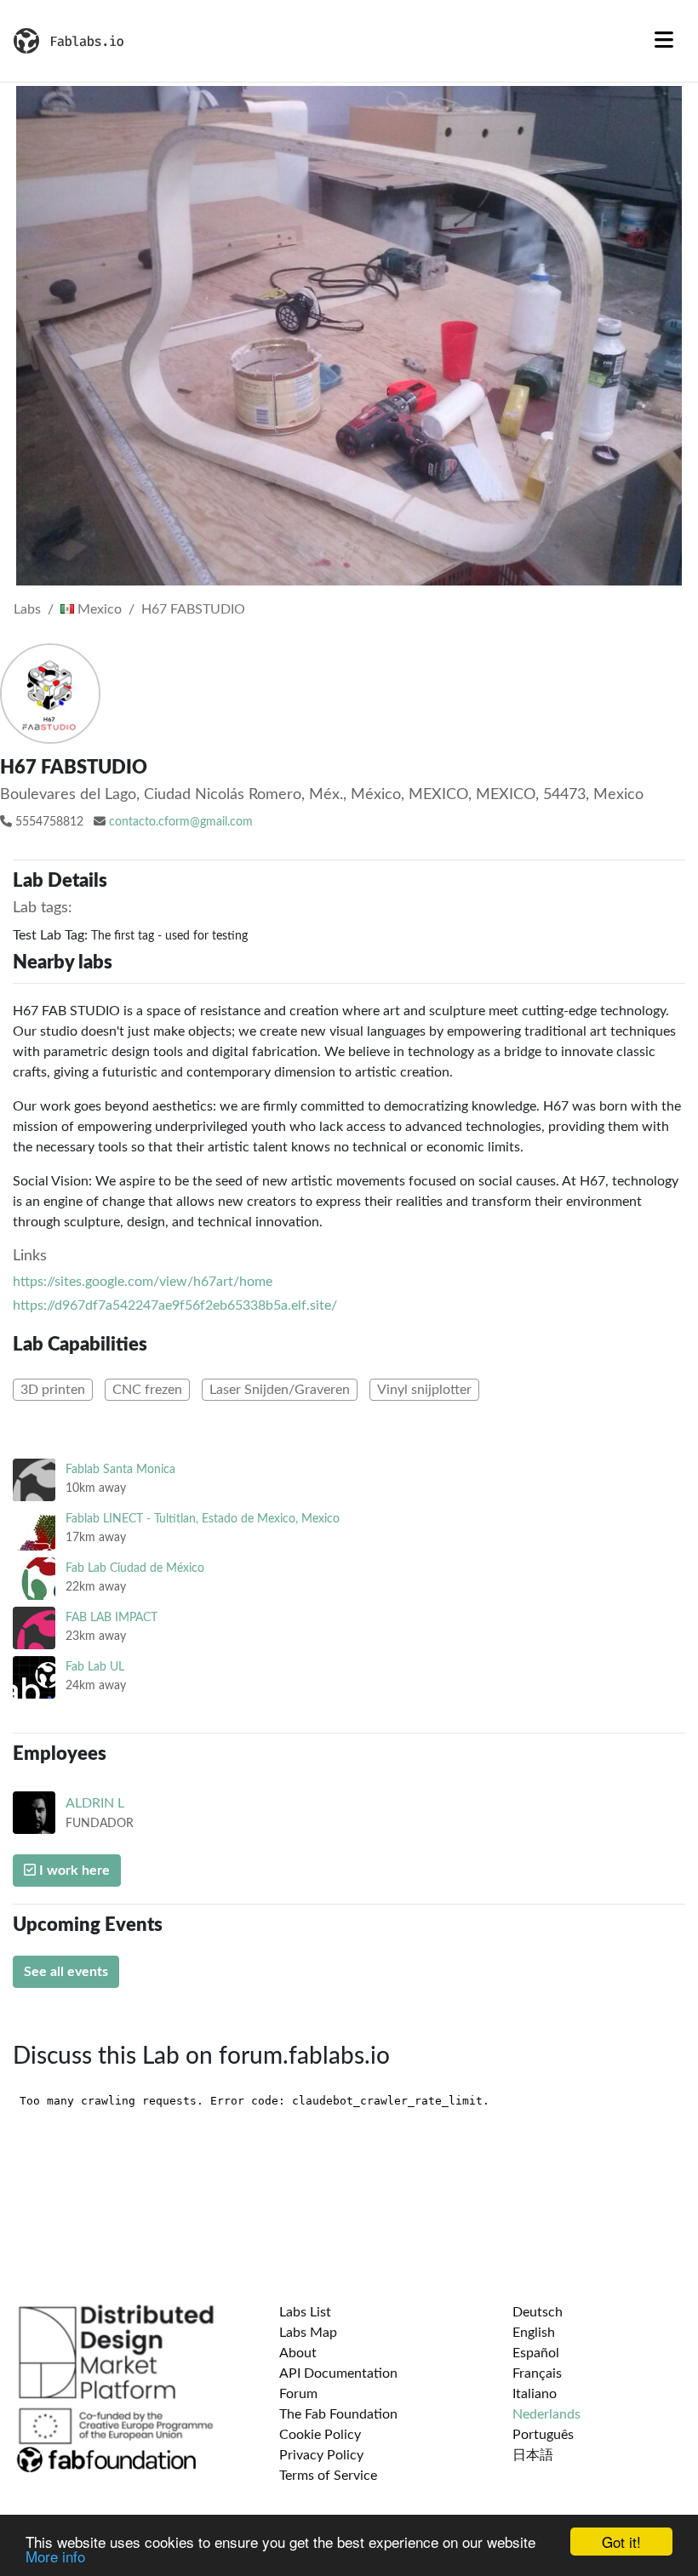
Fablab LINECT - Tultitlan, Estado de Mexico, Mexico (203, 1519)
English (534, 2333)
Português (543, 2435)
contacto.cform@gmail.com (181, 822)
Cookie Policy (320, 2435)
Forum (298, 2394)
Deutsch (538, 2312)
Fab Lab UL (95, 1667)
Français (537, 2373)
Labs (27, 609)
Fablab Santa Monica (120, 1469)
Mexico (98, 609)
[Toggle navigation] (664, 41)
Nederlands (546, 2414)
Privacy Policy (321, 2455)
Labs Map (308, 2333)
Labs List (305, 2312)
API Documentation (338, 2373)
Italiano (535, 2394)
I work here (73, 1871)
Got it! (621, 2542)
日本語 (533, 2455)
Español (536, 2353)
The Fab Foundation (338, 2414)
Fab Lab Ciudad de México (135, 1568)
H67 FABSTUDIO (193, 609)
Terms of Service (328, 2476)
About (298, 2353)
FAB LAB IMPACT (112, 1617)
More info (55, 2556)
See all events (66, 1972)
